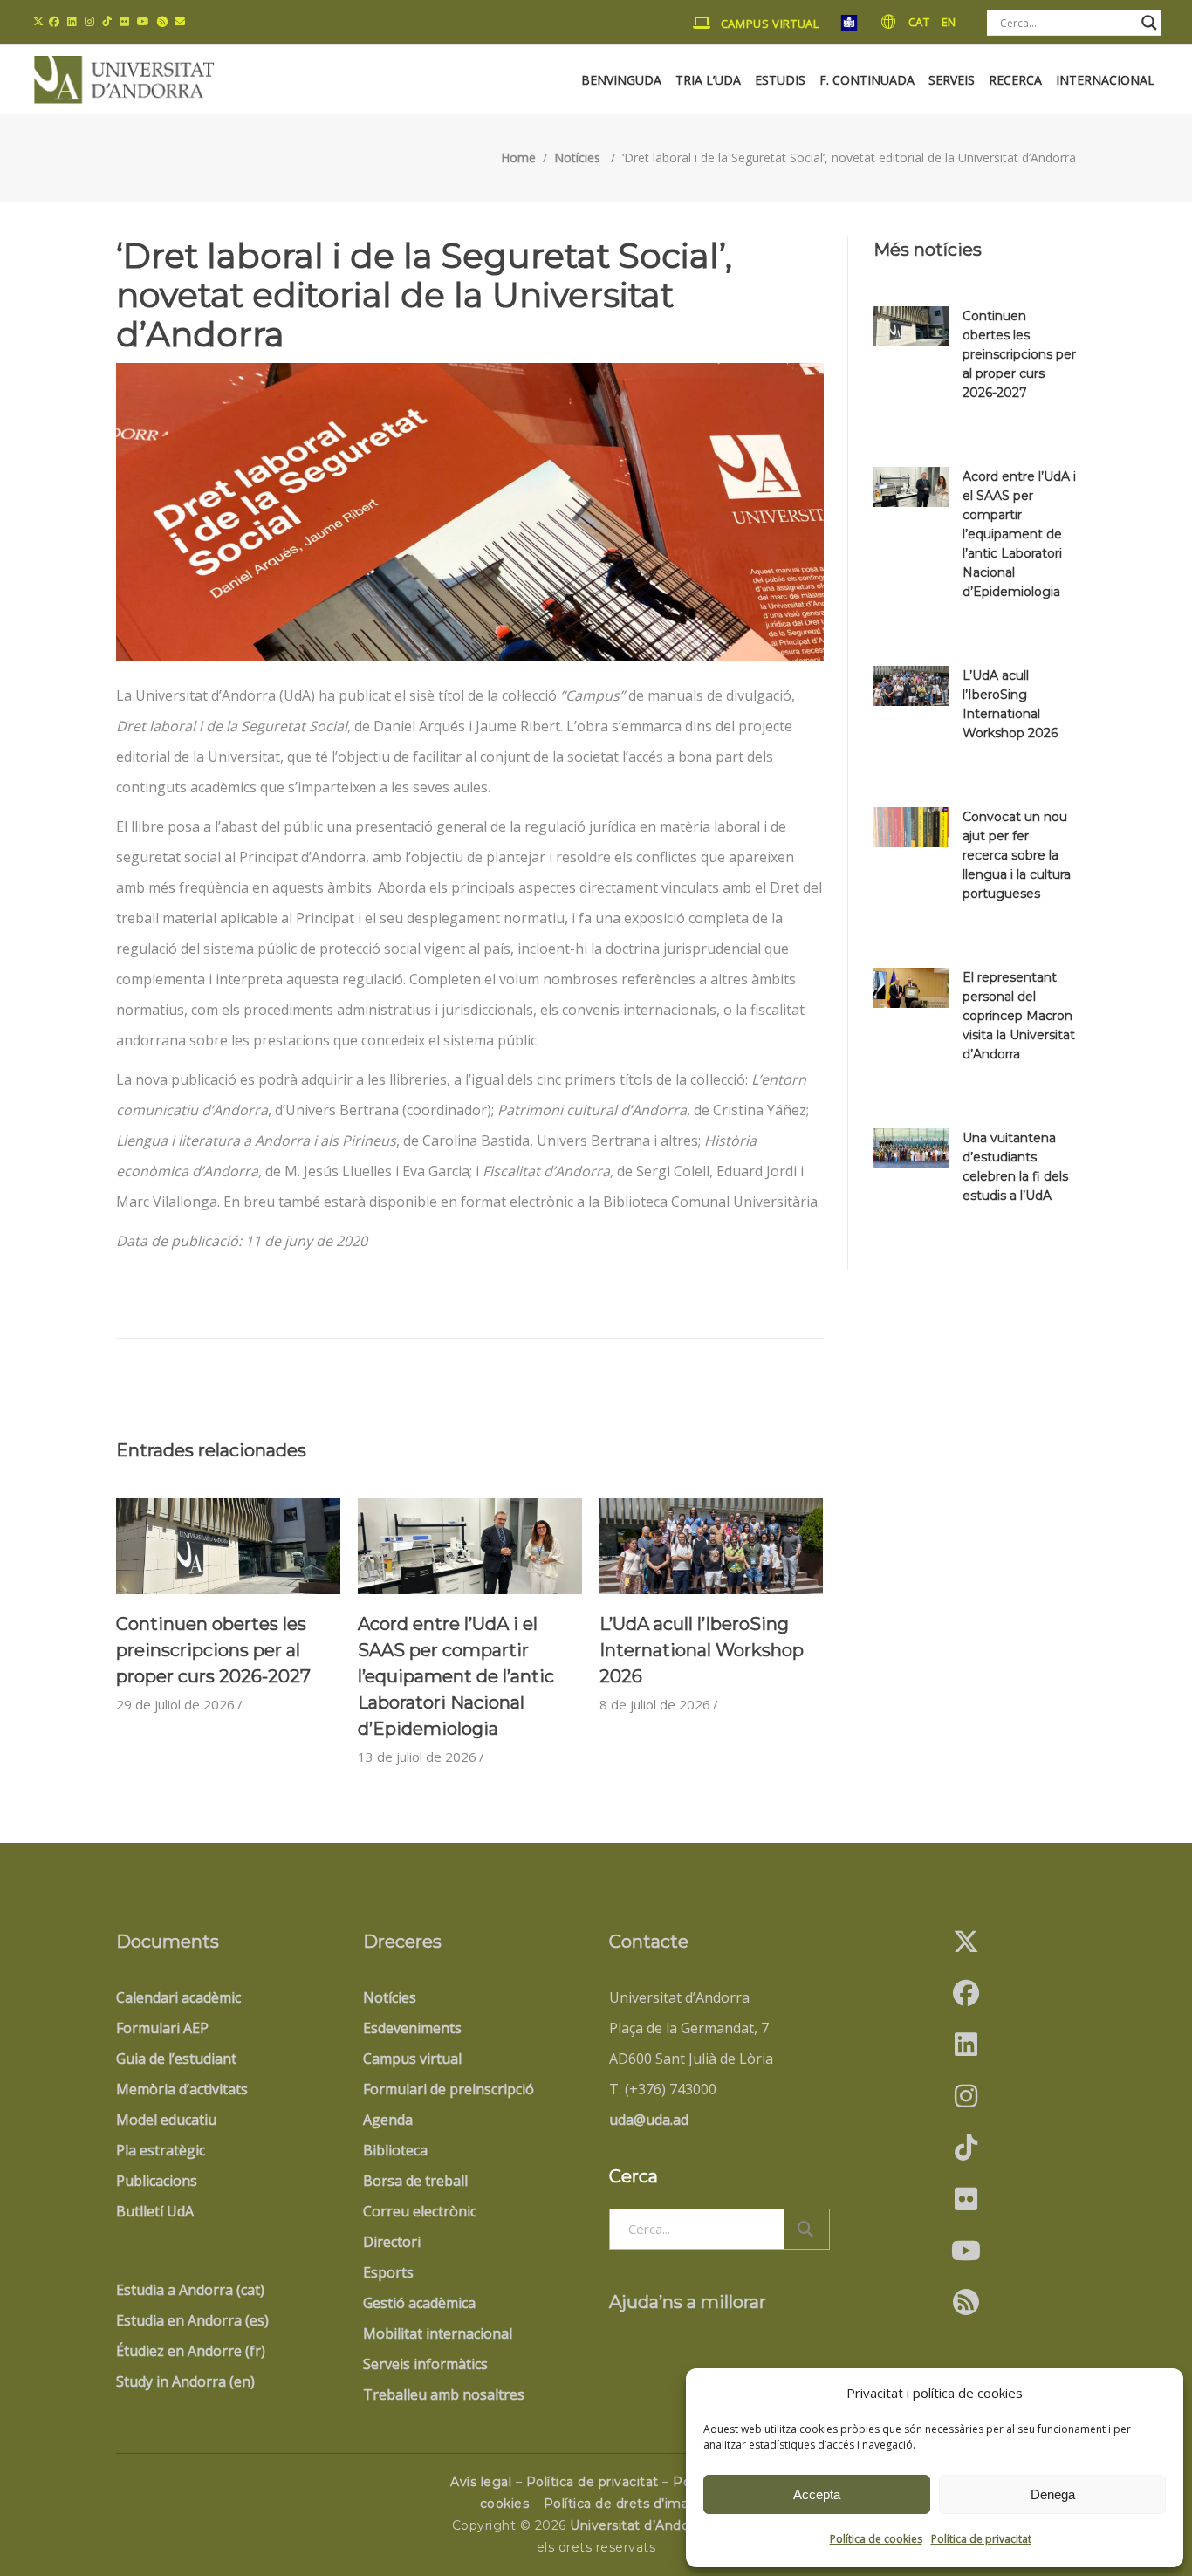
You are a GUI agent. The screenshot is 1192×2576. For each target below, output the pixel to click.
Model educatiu (166, 2120)
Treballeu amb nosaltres (444, 2394)
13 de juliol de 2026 (417, 1757)
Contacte (649, 1942)
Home (518, 158)
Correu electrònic (420, 2211)
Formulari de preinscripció (449, 2089)
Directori (392, 2242)
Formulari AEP (162, 2028)
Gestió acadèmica (419, 2303)
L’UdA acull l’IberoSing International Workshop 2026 (702, 1650)
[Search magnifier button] (1149, 23)
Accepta (817, 2494)
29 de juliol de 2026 (175, 1704)
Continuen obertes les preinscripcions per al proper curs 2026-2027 (213, 1650)
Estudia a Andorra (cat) (190, 2290)
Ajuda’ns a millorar (688, 2302)
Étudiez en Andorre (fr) (191, 2351)
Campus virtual (412, 2059)
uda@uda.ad (649, 2120)
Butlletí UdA (155, 2211)
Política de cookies (876, 2539)
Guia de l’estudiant (176, 2059)
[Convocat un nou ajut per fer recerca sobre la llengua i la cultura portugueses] (911, 827)
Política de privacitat (981, 2539)
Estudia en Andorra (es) (192, 2320)
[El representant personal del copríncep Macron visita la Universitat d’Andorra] (911, 988)
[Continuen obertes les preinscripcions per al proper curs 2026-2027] (228, 1546)
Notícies (577, 158)
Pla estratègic (161, 2150)
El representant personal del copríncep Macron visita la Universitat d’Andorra (1019, 1016)
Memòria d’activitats (182, 2089)
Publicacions (157, 2181)
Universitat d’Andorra (638, 2525)
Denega (1053, 2494)
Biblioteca (395, 2150)
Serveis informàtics (425, 2364)
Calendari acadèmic (178, 1997)
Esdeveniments (412, 2028)
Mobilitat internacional (438, 2333)
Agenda (388, 2120)
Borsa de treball (415, 2181)
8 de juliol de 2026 (655, 1704)
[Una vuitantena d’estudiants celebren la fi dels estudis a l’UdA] (911, 1148)
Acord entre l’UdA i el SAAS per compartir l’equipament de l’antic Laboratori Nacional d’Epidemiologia (456, 1676)
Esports (388, 2272)
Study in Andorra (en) (185, 2381)
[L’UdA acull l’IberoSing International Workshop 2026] (712, 1546)
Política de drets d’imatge (628, 2504)
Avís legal (481, 2482)
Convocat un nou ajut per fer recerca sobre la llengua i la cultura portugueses (1017, 855)
